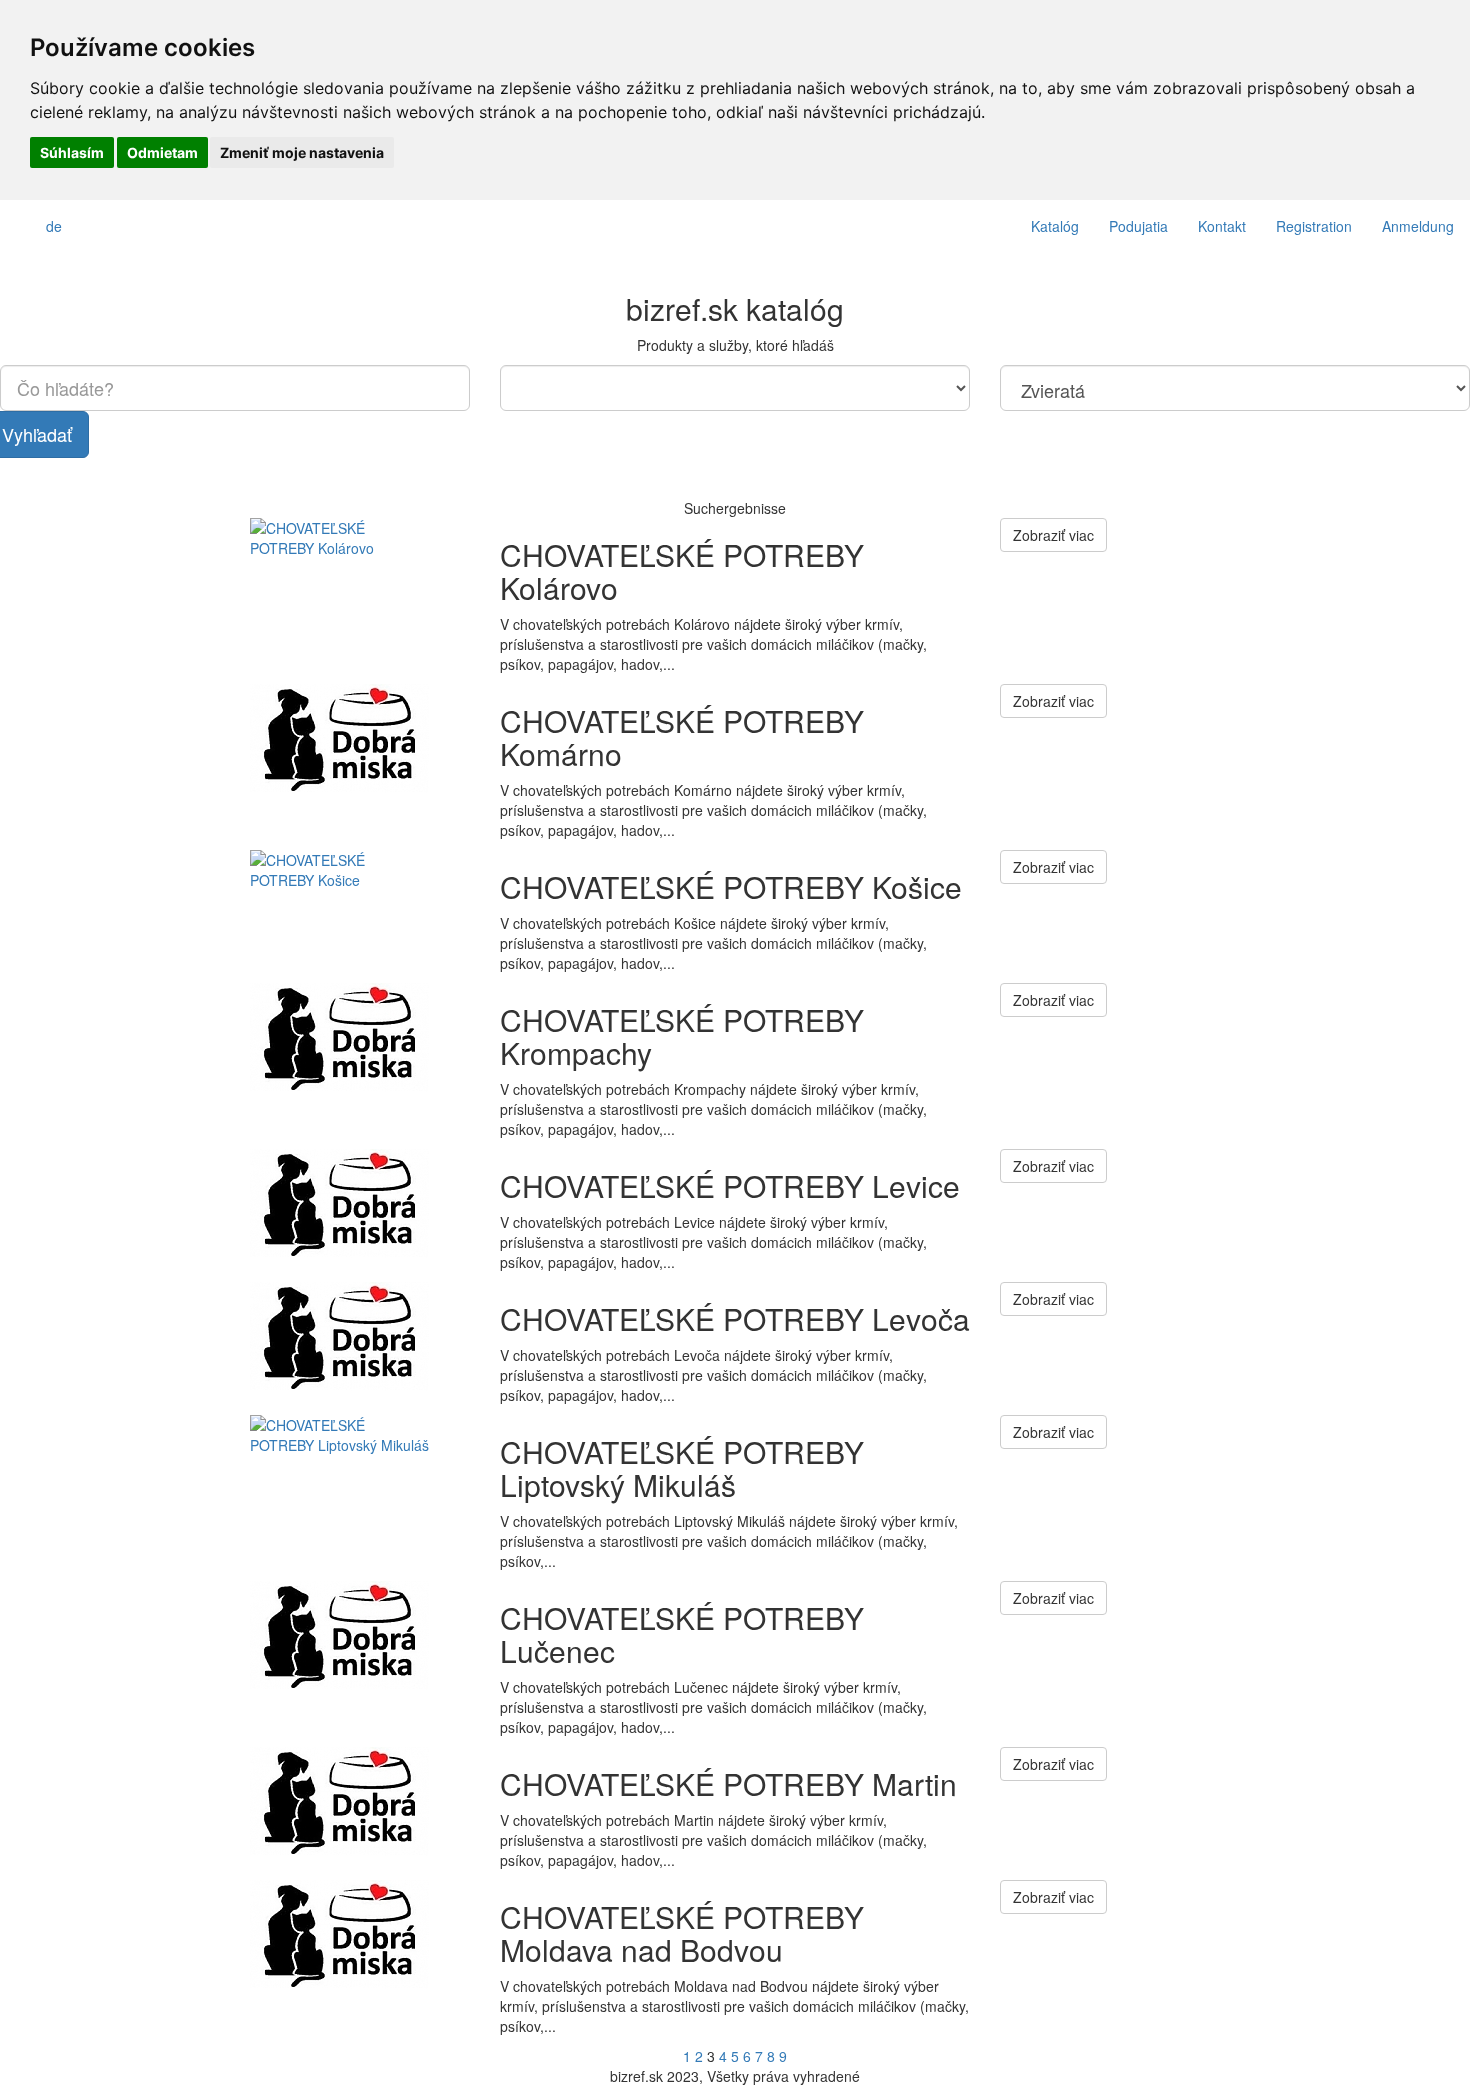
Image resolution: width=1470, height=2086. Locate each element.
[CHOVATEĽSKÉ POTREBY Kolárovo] (360, 572)
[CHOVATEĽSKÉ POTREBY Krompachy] (360, 1037)
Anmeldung (1418, 226)
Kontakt (1222, 226)
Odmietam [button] (162, 152)
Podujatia (1138, 226)
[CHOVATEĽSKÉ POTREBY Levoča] (360, 1336)
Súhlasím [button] (72, 152)
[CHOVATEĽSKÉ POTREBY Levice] (360, 1203)
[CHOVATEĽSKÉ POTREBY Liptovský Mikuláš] (360, 1469)
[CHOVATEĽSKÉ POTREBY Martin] (360, 1801)
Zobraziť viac (1053, 535)
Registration (1314, 226)
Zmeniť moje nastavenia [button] (302, 152)
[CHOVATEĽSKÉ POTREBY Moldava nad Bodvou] (360, 1934)
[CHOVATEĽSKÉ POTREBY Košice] (360, 904)
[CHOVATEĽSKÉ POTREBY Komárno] (360, 738)
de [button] (54, 226)
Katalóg (1055, 226)
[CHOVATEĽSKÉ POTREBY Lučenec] (360, 1635)
